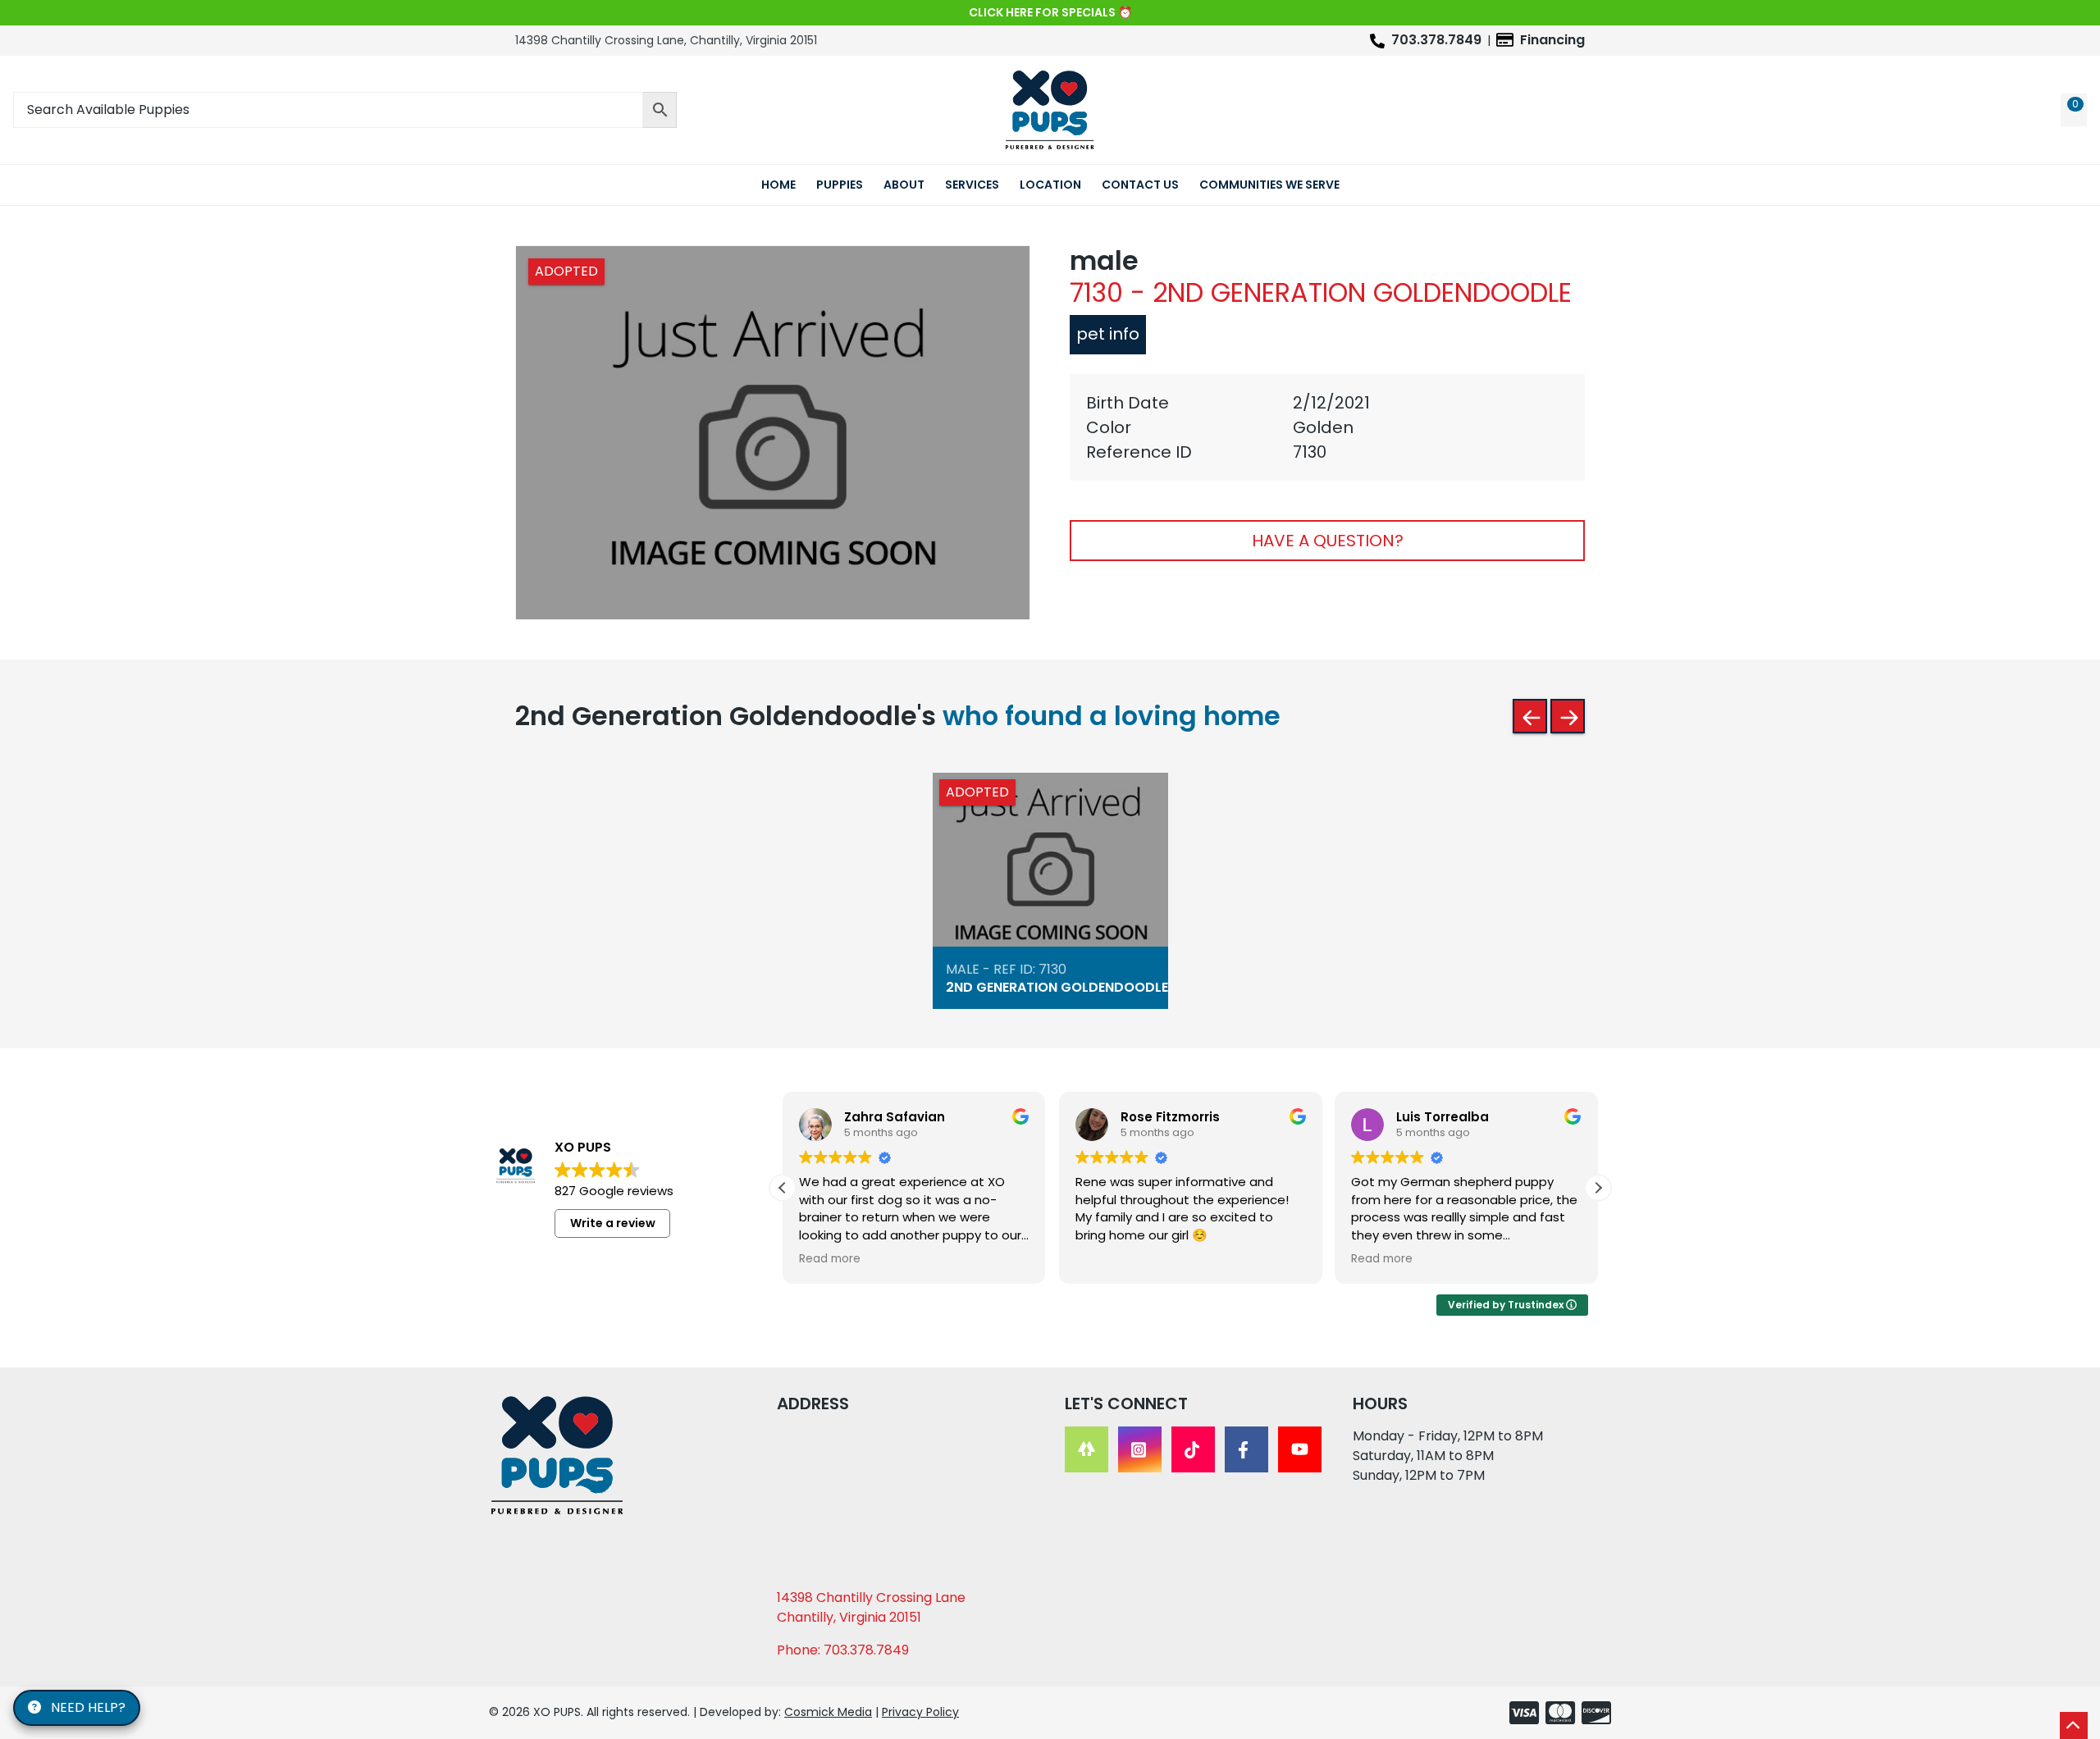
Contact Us (1140, 185)
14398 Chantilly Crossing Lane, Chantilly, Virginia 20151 (666, 40)
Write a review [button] (613, 1223)
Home (778, 185)
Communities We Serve (1269, 185)
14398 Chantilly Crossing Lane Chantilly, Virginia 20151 (871, 1607)
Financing (1552, 40)
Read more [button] (830, 1259)
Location (1050, 185)
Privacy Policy (920, 1712)
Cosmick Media (828, 1712)
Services (972, 185)
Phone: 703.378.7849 (843, 1650)
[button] (1598, 1188)
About (904, 185)
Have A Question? (1328, 541)
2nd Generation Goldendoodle (1057, 988)
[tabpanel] (1327, 427)
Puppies (840, 185)
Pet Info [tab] (1108, 334)
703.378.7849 (1436, 40)
